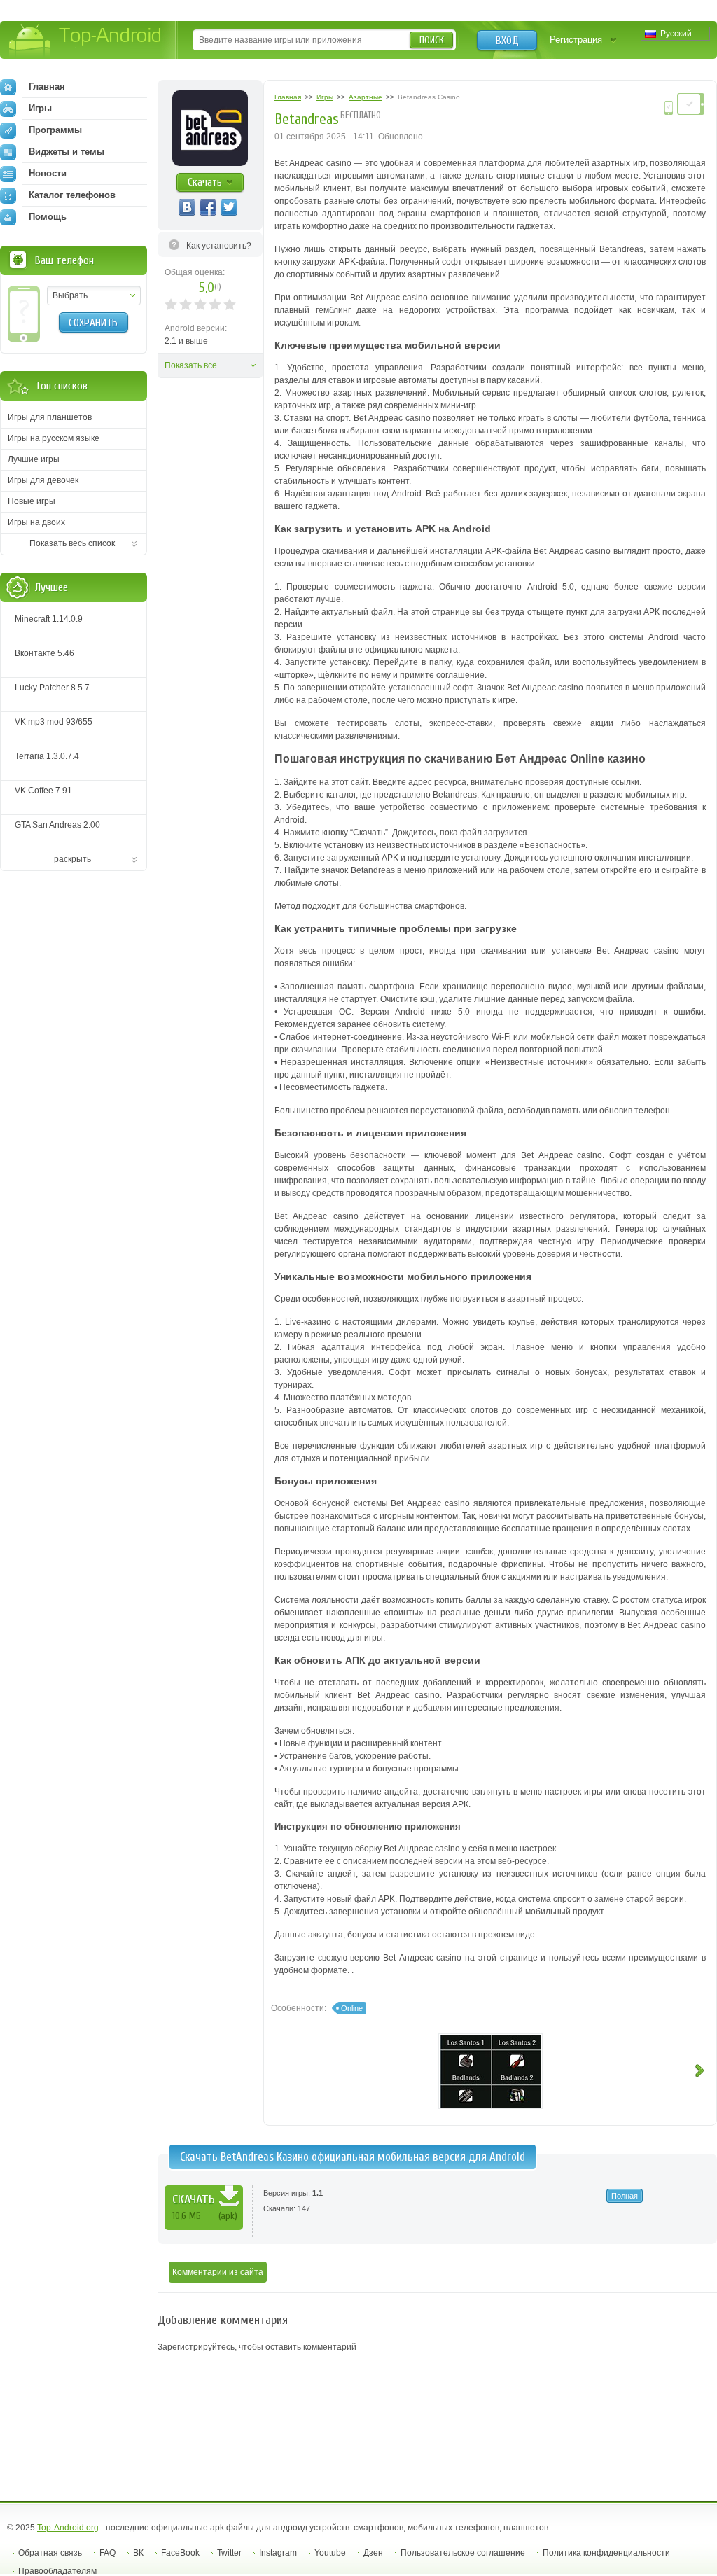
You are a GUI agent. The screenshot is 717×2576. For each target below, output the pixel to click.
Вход (507, 41)
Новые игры (32, 501)
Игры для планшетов (50, 417)
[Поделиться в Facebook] (208, 207)
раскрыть (72, 859)
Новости (48, 173)
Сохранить (93, 323)
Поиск (432, 40)
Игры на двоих (36, 522)
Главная (47, 86)
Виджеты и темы (67, 152)
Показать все (191, 365)
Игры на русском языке (54, 438)
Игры (40, 108)
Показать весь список (72, 543)
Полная (625, 2196)
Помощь (48, 217)
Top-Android (86, 41)
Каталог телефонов (72, 195)
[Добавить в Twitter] (229, 207)
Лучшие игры (34, 459)
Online (352, 2008)
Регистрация (576, 40)
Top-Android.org (68, 2528)
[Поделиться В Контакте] (187, 207)
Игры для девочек (43, 480)
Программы (55, 130)
